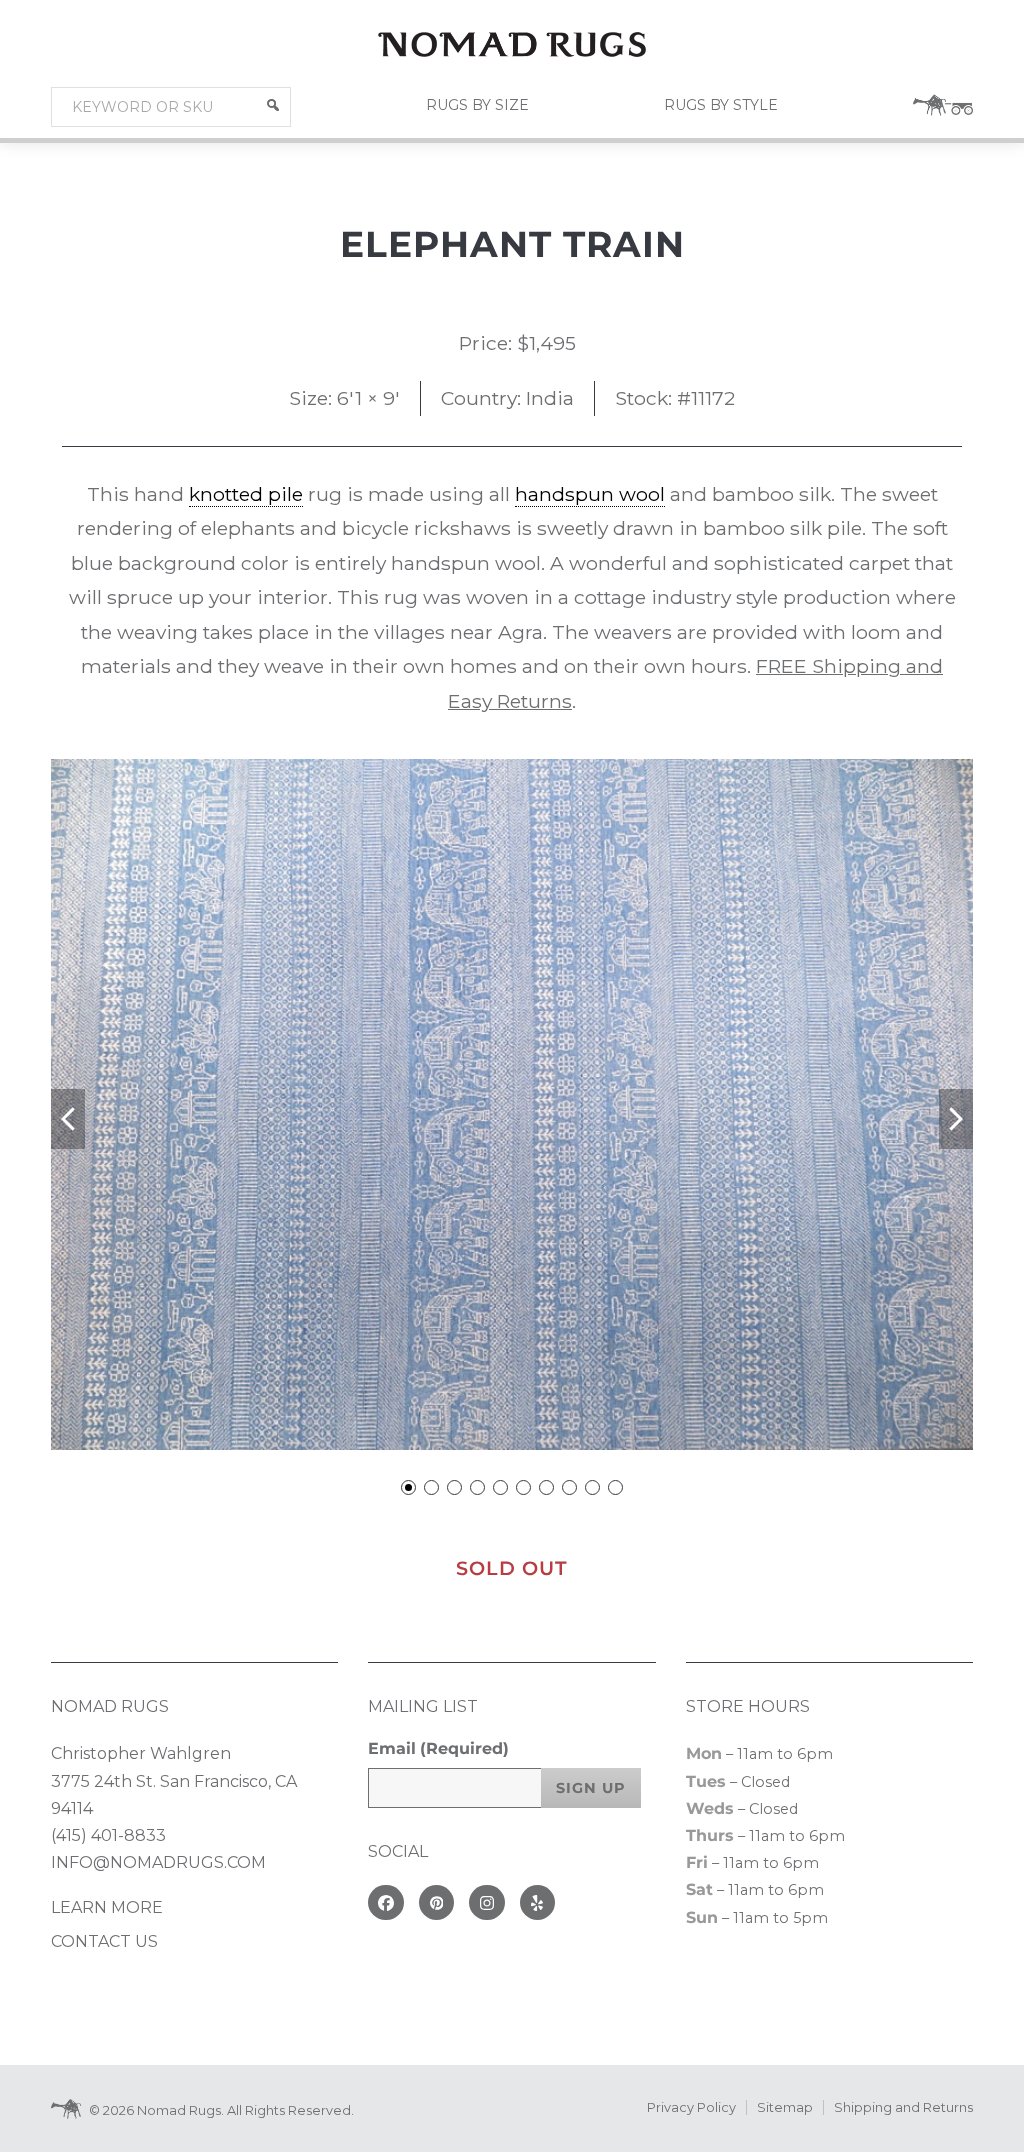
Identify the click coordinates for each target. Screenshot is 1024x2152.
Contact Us (104, 1941)
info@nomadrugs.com (158, 1862)
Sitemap (785, 2107)
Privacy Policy (691, 2107)
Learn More (107, 1907)
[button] (273, 105)
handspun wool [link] (590, 494)
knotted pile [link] (246, 494)
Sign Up (591, 1788)
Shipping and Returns (903, 2107)
